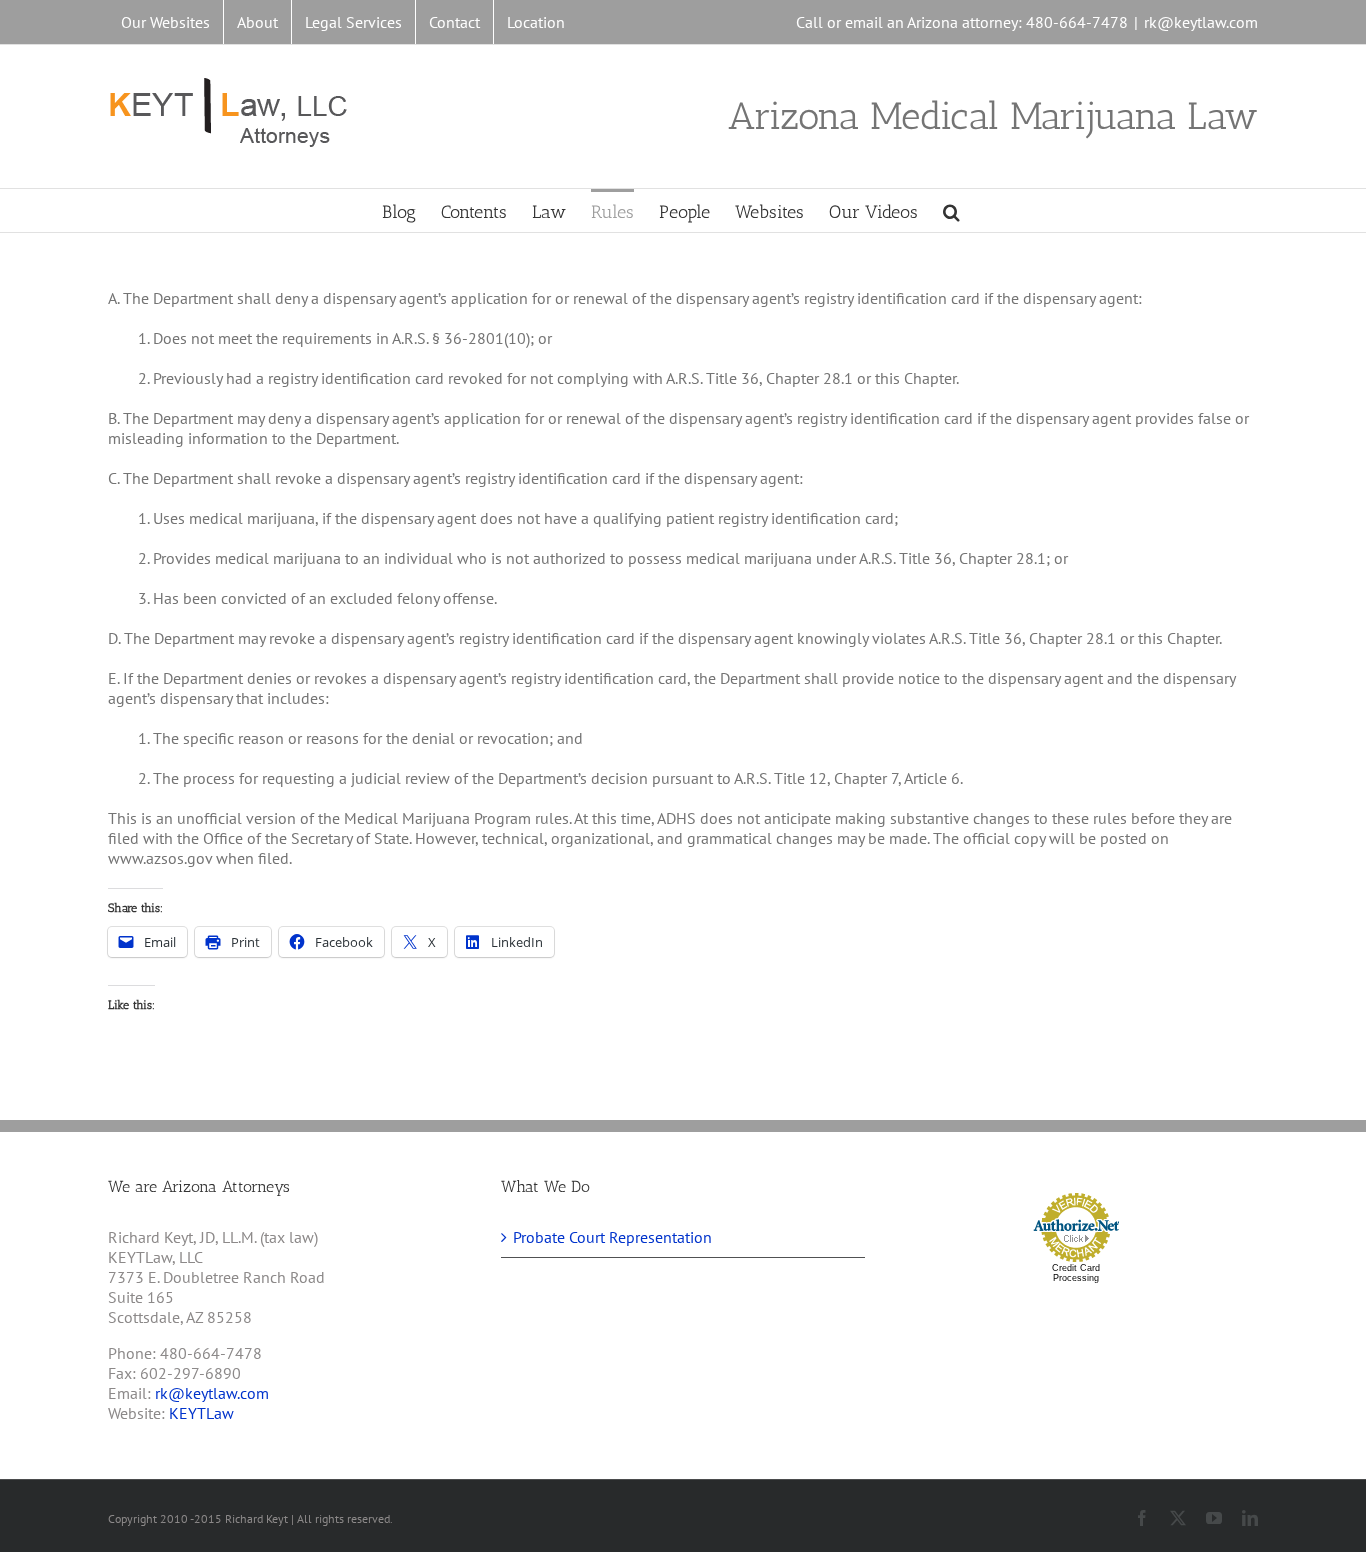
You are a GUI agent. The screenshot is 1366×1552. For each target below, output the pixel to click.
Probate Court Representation (612, 1237)
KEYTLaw (201, 1413)
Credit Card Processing (1076, 1273)
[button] (951, 210)
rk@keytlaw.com (1201, 22)
